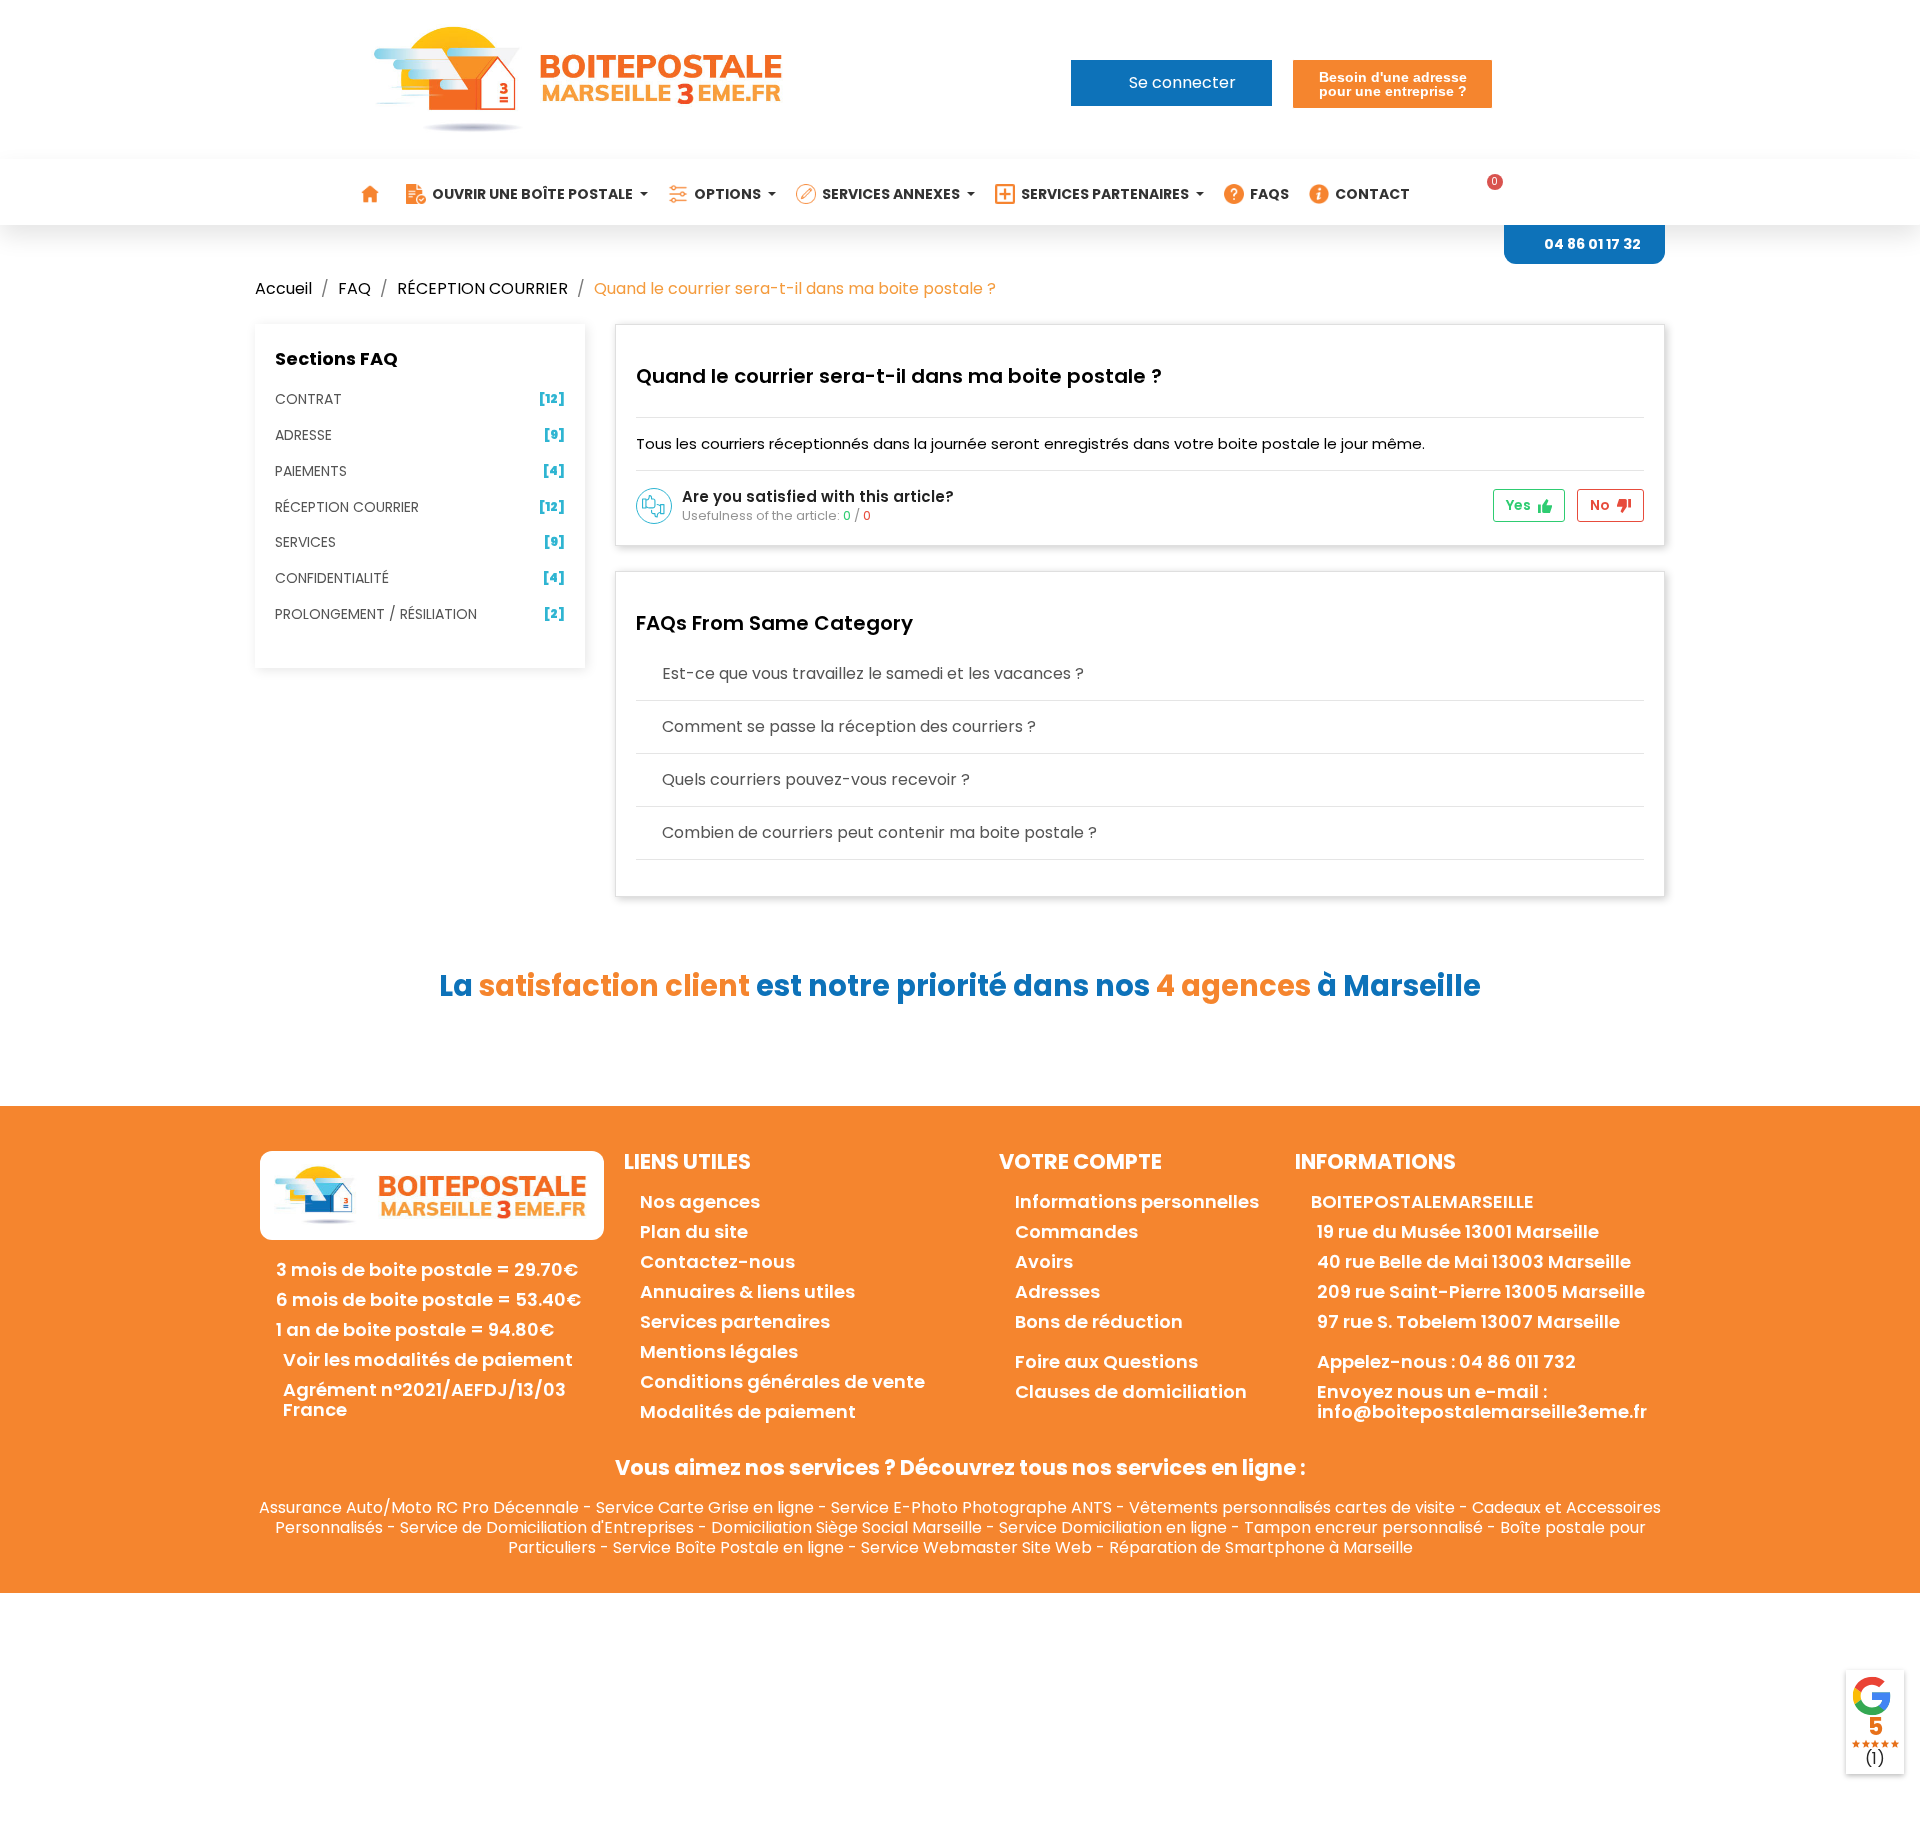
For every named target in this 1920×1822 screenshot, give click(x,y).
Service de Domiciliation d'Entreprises (547, 1527)
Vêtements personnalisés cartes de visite (1292, 1507)
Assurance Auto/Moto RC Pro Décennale (419, 1507)
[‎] (373, 194)
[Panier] (1488, 192)
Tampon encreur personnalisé (1363, 1527)
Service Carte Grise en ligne (705, 1507)
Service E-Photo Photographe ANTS (971, 1507)
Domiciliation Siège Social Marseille (846, 1527)
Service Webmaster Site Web (976, 1547)
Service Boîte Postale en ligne (728, 1547)
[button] (1392, 84)
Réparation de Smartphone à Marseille (1261, 1547)
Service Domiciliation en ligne (1113, 1527)
